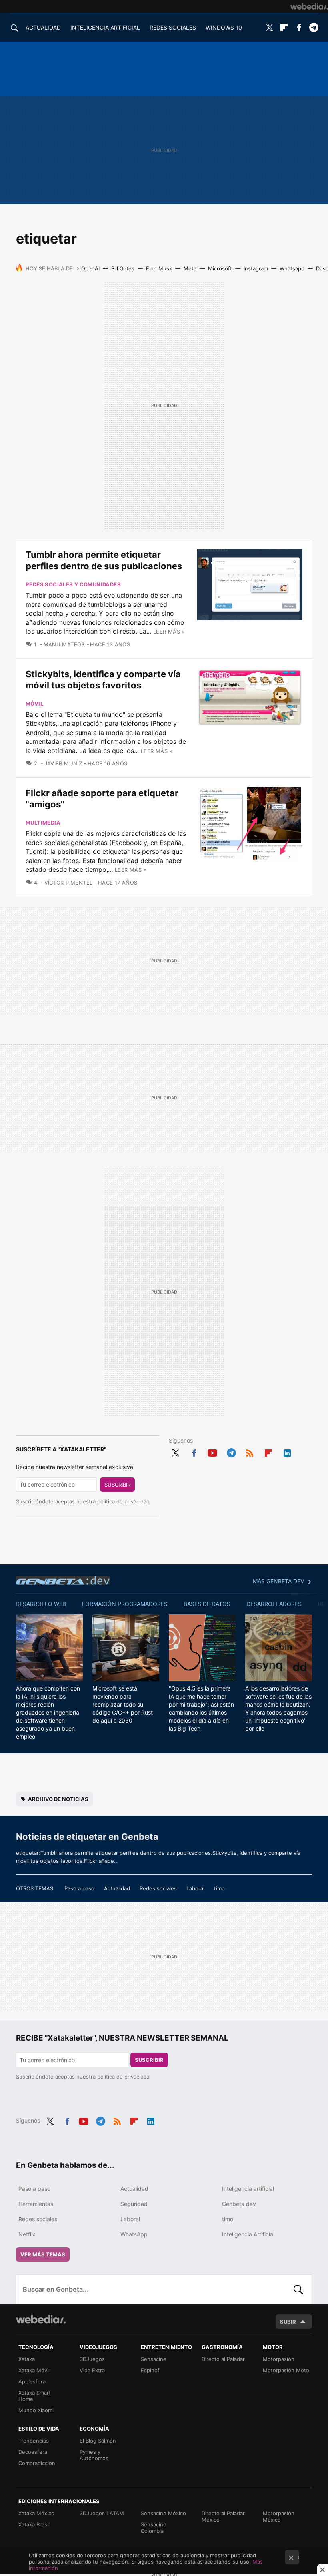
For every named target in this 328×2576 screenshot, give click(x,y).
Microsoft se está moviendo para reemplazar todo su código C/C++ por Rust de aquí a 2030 (123, 1704)
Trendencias (34, 2441)
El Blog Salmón (98, 2441)
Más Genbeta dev (278, 1581)
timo (219, 1888)
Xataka (27, 2359)
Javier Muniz (63, 763)
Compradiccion (37, 2463)
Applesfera (32, 2381)
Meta (190, 268)
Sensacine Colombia (154, 2528)
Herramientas (36, 2204)
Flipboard (284, 28)
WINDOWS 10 (224, 27)
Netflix (27, 2234)
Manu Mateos (64, 644)
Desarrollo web (41, 1604)
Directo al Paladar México (223, 2516)
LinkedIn (287, 1452)
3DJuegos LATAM (102, 2513)
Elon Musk (159, 268)
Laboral (195, 1888)
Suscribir (117, 1485)
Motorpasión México (279, 2516)
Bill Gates (123, 268)
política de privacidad (123, 1501)
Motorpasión (279, 2359)
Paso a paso (79, 1888)
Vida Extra (92, 2370)
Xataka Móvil (34, 2370)
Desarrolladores (274, 1604)
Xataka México (36, 2513)
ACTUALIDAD (43, 27)
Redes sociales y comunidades (73, 584)
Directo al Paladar (223, 2359)
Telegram (314, 28)
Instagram (256, 268)
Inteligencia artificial (248, 2189)
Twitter (269, 28)
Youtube (212, 1452)
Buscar (298, 2289)
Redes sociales (158, 1888)
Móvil (34, 704)
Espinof (150, 2370)
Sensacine (154, 2359)
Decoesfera (33, 2452)
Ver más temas (43, 2254)
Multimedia (43, 823)
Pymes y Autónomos (94, 2455)
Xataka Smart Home (35, 2396)
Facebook (299, 28)
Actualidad (117, 1888)
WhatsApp (134, 2234)
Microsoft (220, 268)
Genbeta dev (63, 1580)
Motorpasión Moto (286, 2370)
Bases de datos (207, 1604)
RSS (250, 1452)
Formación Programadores (125, 1604)
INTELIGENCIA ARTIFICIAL (105, 27)
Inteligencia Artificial (248, 2234)
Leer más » (169, 632)
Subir (288, 2322)
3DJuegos (92, 2359)
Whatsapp (292, 268)
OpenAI (90, 268)
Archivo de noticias (58, 1799)
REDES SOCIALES (173, 27)
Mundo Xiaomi (36, 2410)
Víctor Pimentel (68, 883)
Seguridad (134, 2204)
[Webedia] (309, 6)
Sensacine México (163, 2513)
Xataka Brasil (34, 2524)
